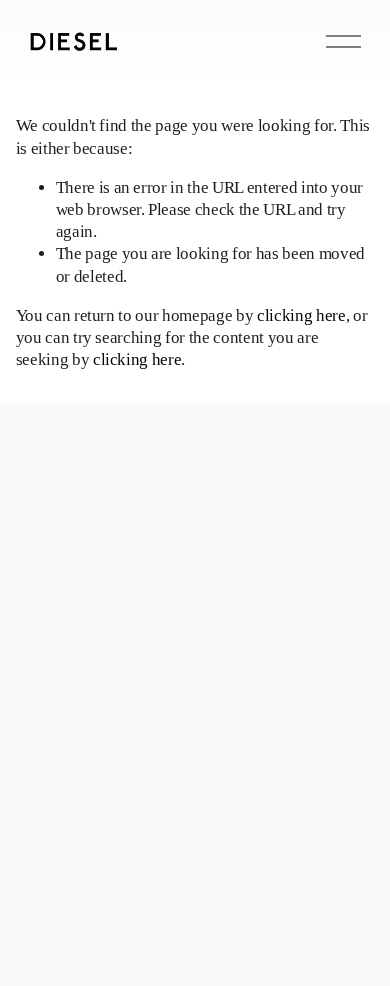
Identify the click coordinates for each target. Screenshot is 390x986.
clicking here (301, 315)
